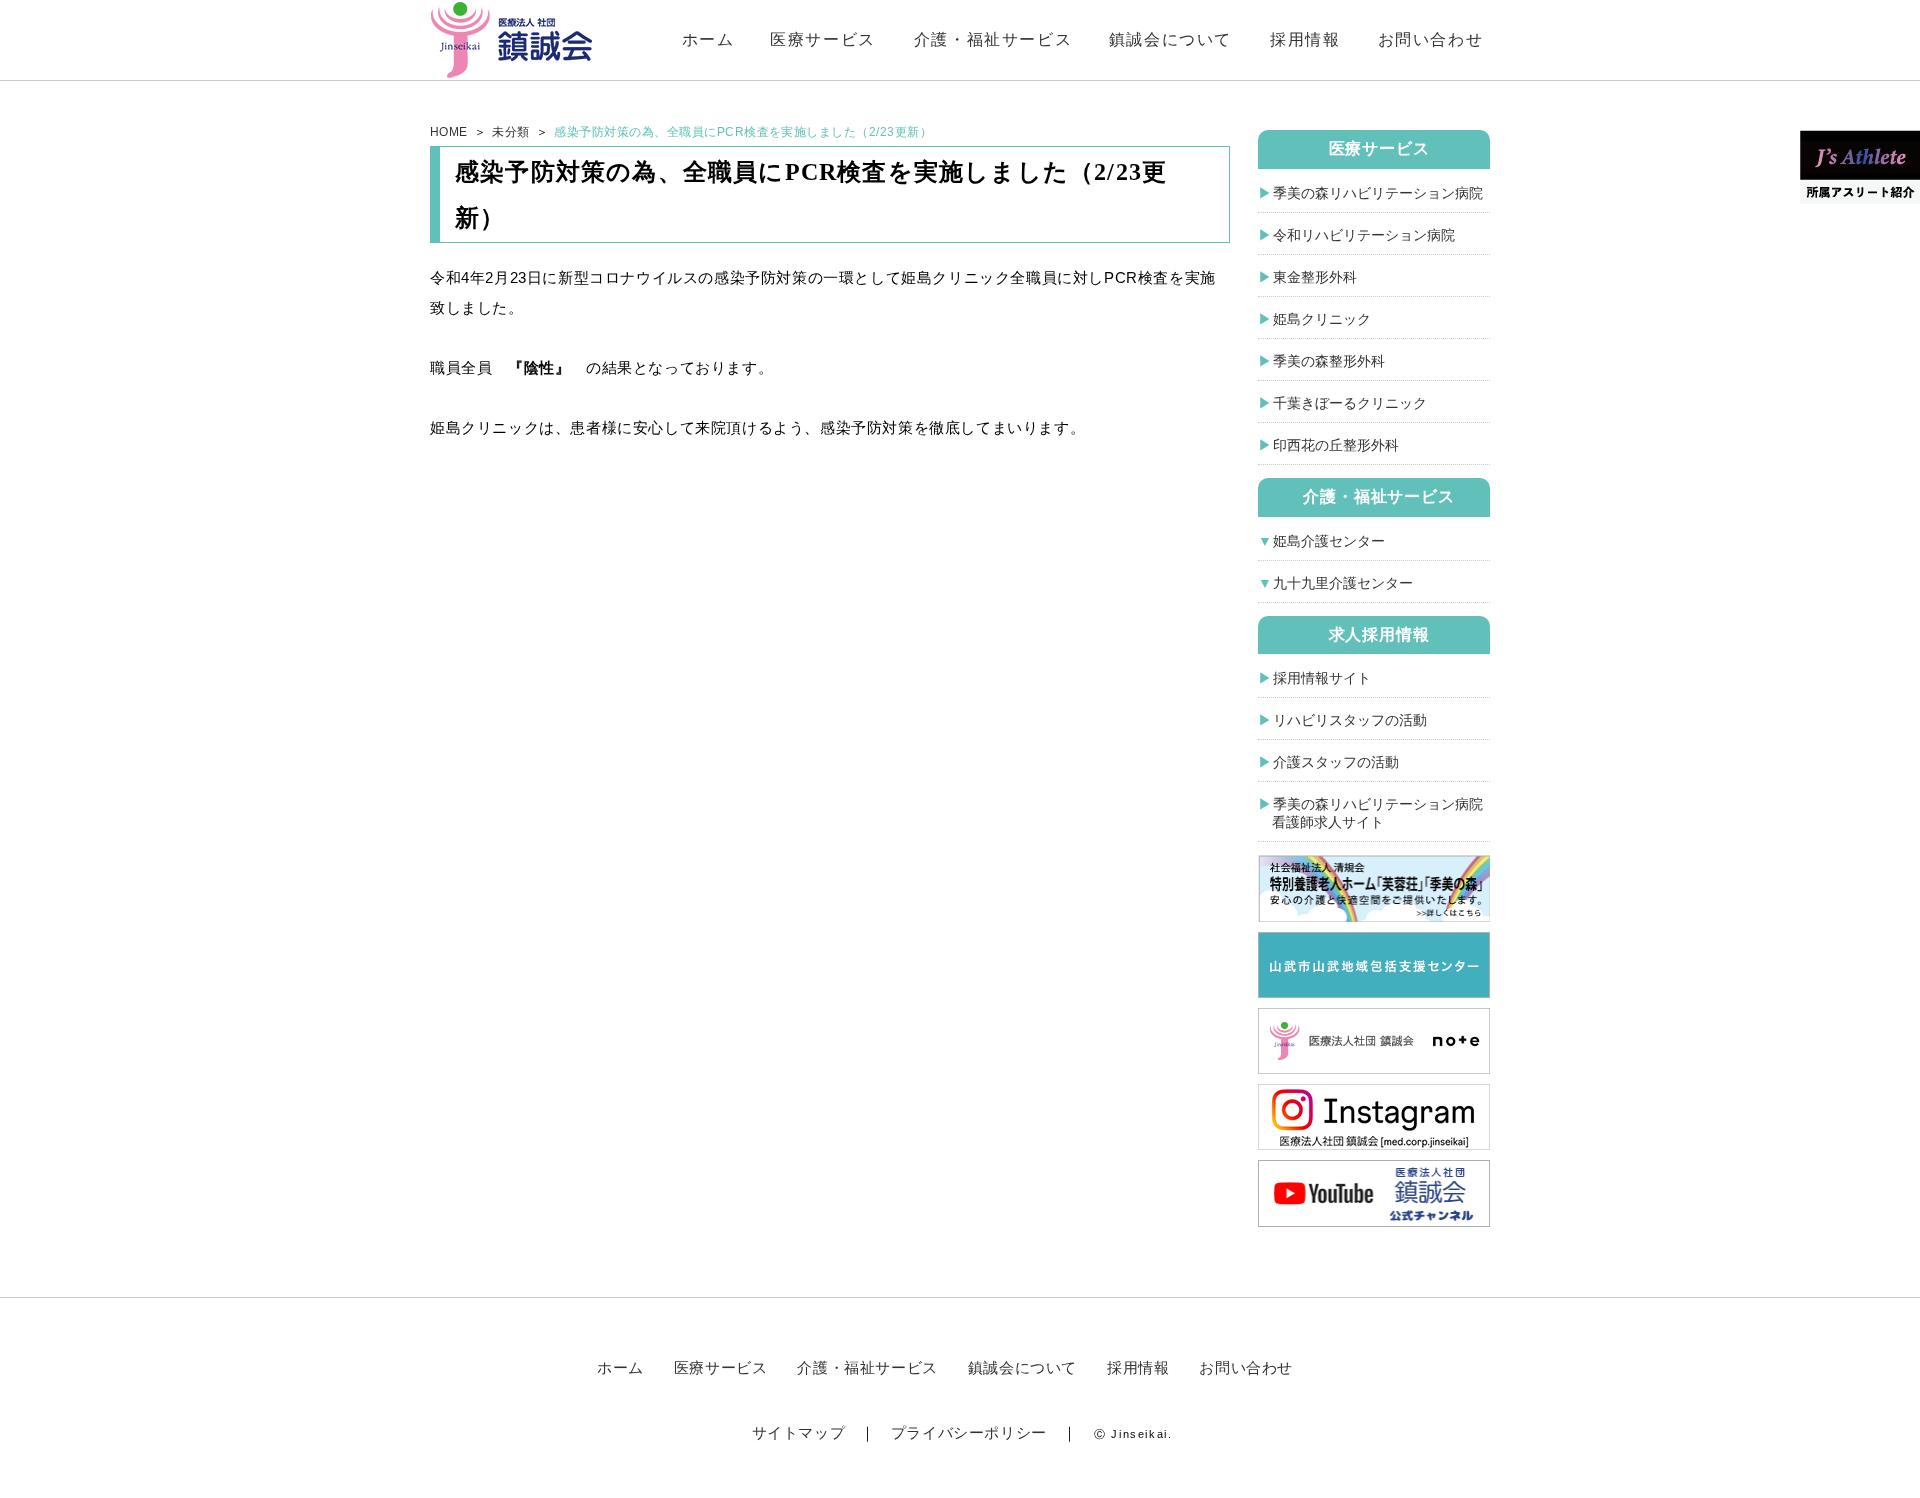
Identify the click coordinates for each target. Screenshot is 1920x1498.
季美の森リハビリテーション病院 (1378, 193)
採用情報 (1305, 39)
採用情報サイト (1322, 678)
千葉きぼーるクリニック (1350, 403)
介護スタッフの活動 (1336, 762)
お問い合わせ (1431, 39)
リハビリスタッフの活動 (1350, 720)
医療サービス (823, 39)
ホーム (708, 39)
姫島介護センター (1329, 541)
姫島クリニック (1322, 319)
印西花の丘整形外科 (1336, 445)
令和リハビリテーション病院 (1364, 235)
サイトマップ (799, 1432)
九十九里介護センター (1343, 583)
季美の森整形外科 (1329, 361)
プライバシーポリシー (969, 1432)
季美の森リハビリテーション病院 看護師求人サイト (1370, 813)
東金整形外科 (1315, 277)
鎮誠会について (1170, 39)
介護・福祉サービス (993, 39)
